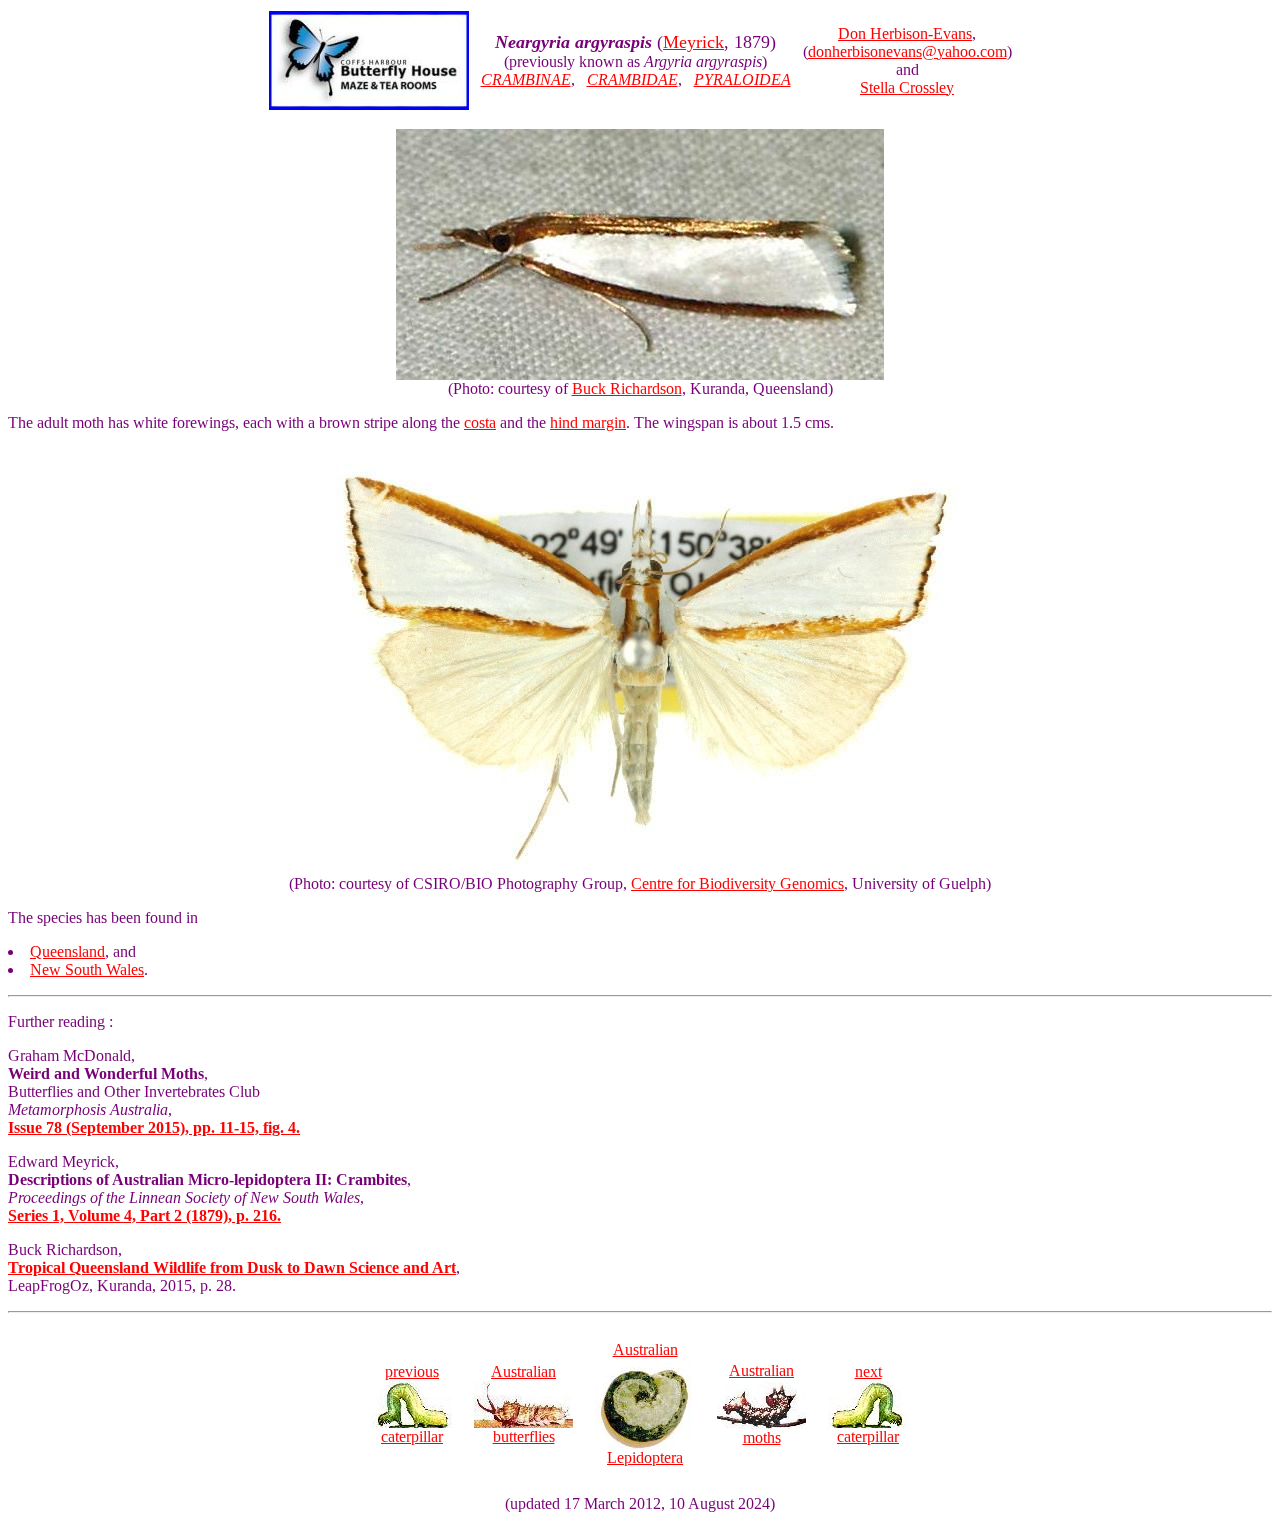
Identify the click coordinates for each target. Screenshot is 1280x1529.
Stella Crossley (907, 87)
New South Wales (87, 969)
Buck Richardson (627, 388)
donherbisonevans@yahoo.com (907, 51)
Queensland (67, 951)
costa (480, 422)
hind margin (588, 422)
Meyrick (693, 42)
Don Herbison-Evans (905, 33)
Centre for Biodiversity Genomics (737, 883)
